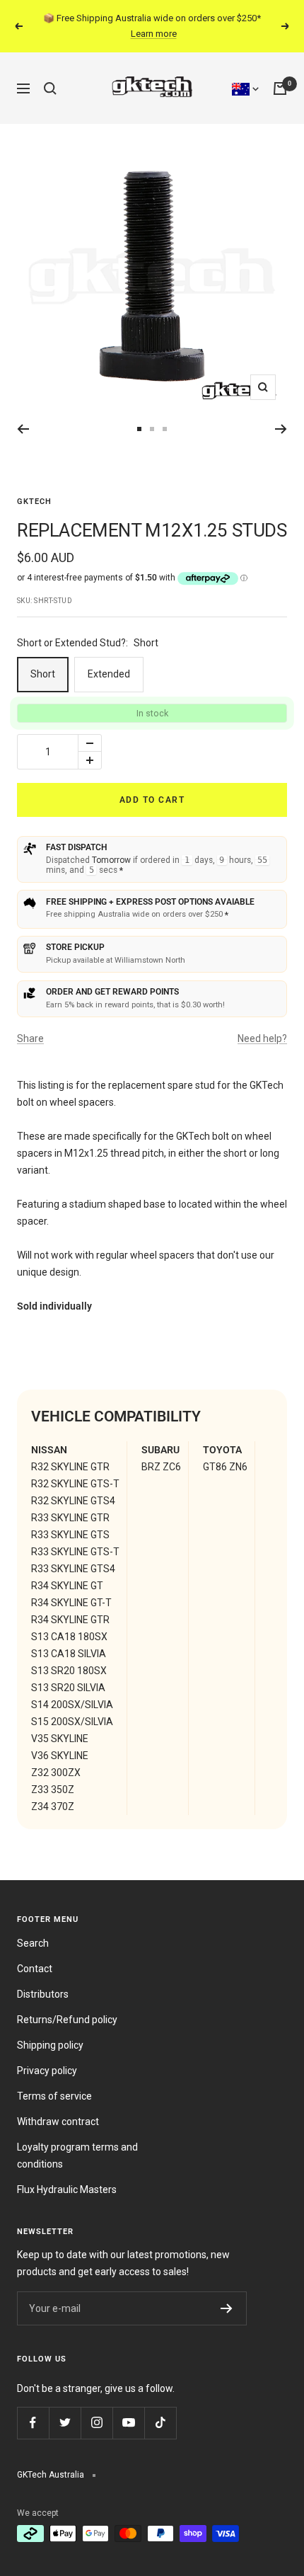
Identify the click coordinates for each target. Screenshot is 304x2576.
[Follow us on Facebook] (33, 2423)
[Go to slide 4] (165, 429)
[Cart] (280, 88)
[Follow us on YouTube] (128, 2423)
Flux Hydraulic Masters (67, 2189)
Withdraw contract (58, 2122)
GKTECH (34, 502)
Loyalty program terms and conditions (77, 2156)
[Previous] (23, 429)
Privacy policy (47, 2071)
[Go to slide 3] (152, 429)
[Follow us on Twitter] (65, 2423)
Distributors (43, 1994)
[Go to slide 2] (139, 429)
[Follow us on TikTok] (160, 2423)
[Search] (50, 88)
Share (30, 1038)
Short (43, 674)
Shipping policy (50, 2045)
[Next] (281, 429)
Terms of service (54, 2096)
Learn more (154, 34)
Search (33, 1943)
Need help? (262, 1038)
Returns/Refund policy (67, 2020)
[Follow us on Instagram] (97, 2423)
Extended (109, 674)
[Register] (227, 2308)
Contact (35, 1969)
